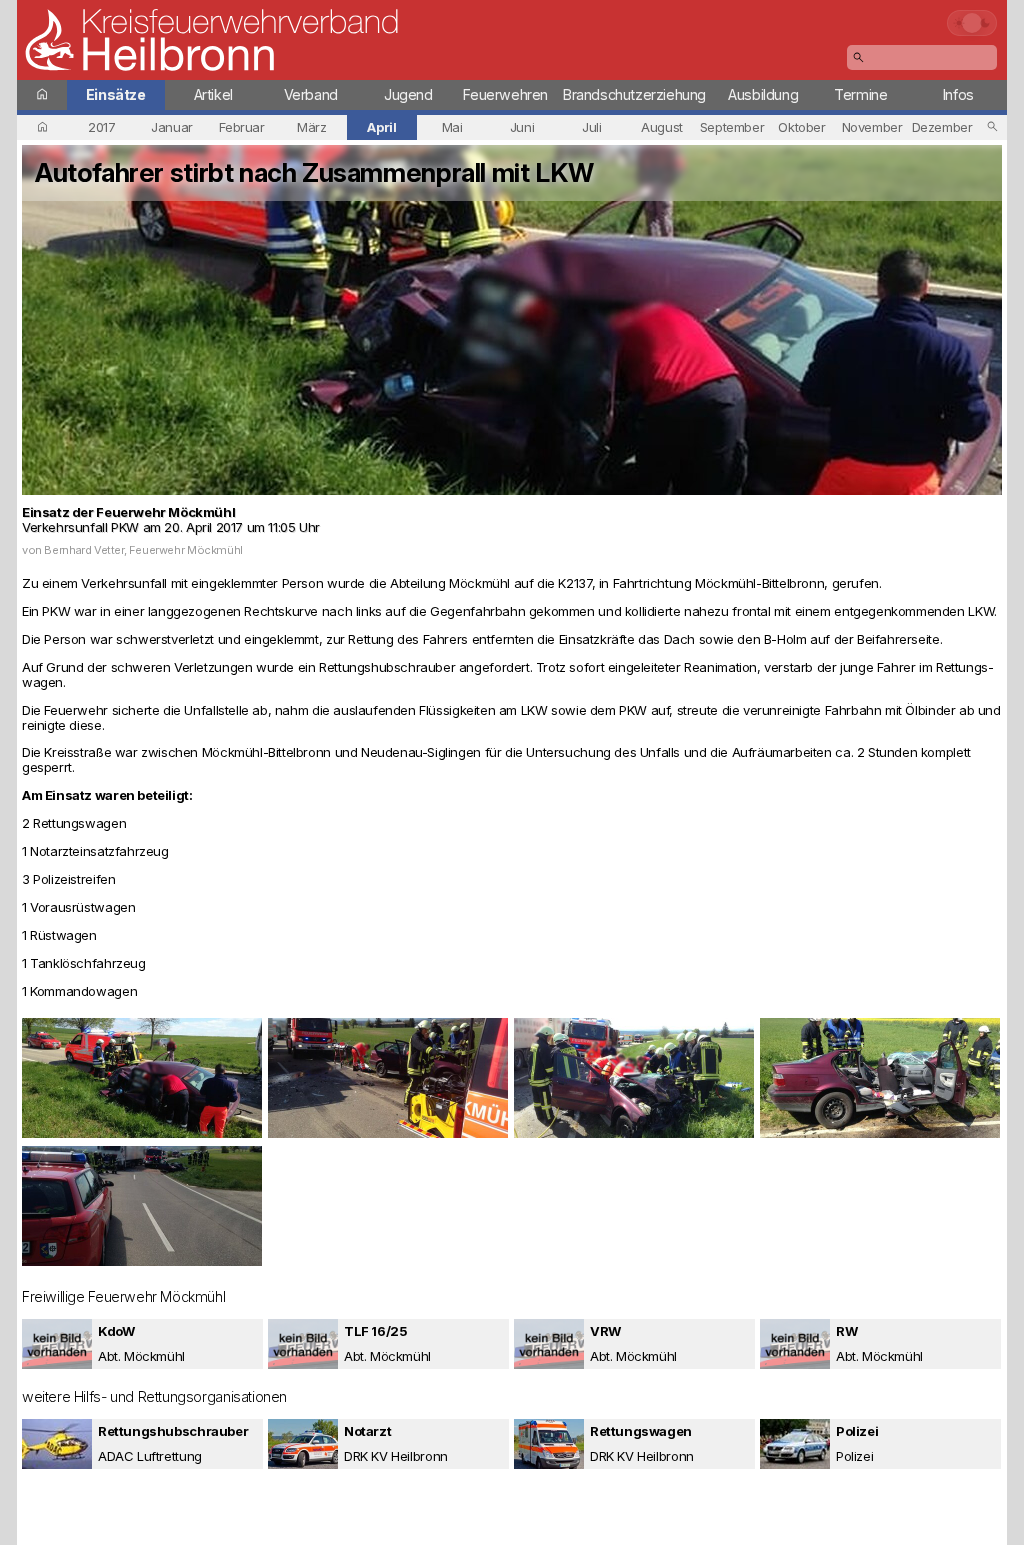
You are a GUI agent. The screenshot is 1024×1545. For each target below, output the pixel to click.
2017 (101, 127)
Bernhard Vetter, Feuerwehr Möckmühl (143, 550)
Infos (958, 94)
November (872, 127)
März (311, 127)
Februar (241, 127)
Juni (522, 127)
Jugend (408, 94)
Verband (311, 94)
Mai (452, 127)
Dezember (942, 127)
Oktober (801, 127)
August (662, 127)
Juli (591, 127)
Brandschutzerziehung (634, 94)
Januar (172, 127)
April (381, 127)
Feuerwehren (505, 94)
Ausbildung (763, 94)
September (732, 127)
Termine (860, 94)
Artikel (213, 94)
